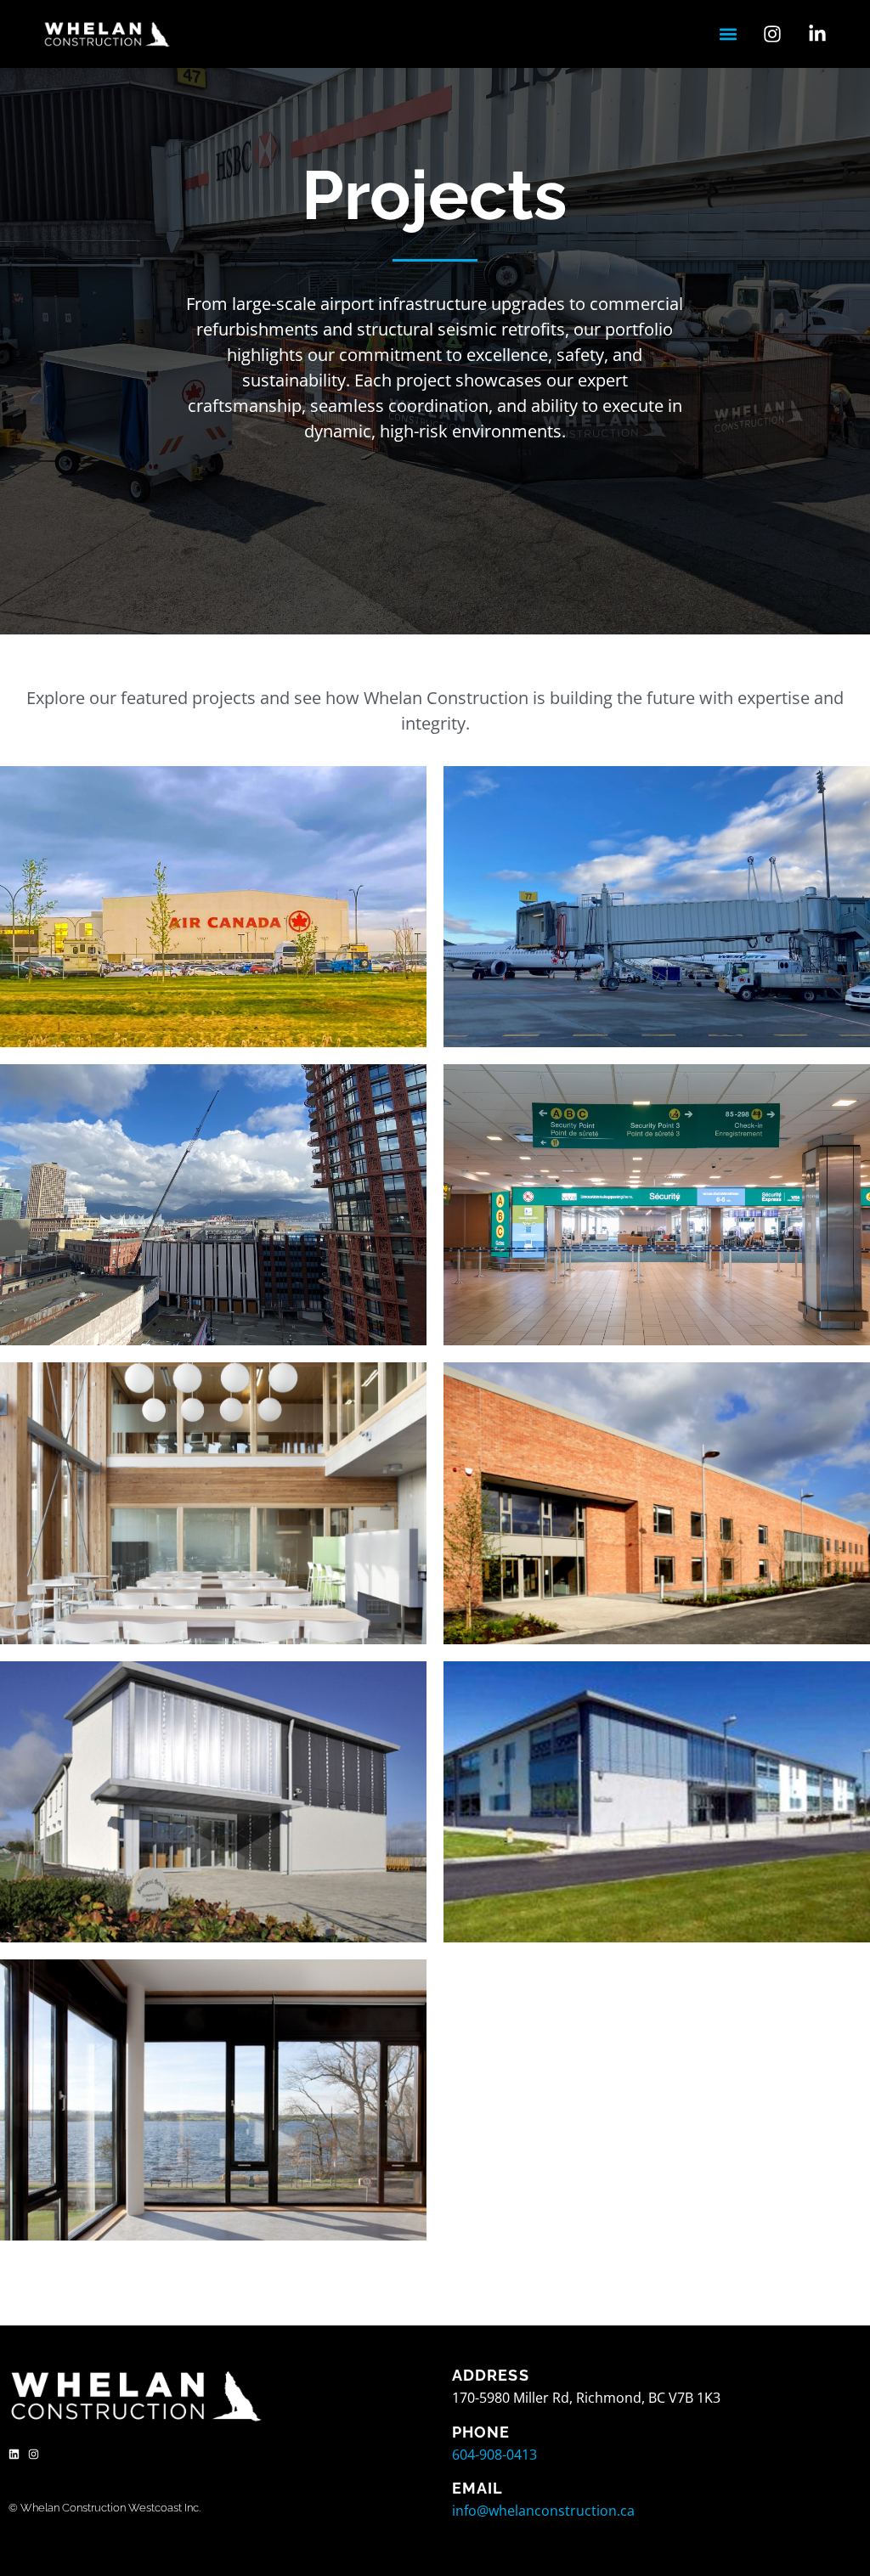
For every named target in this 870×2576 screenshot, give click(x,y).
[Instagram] (34, 2454)
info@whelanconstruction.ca (543, 2511)
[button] (728, 34)
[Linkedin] (14, 2454)
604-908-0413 (494, 2455)
